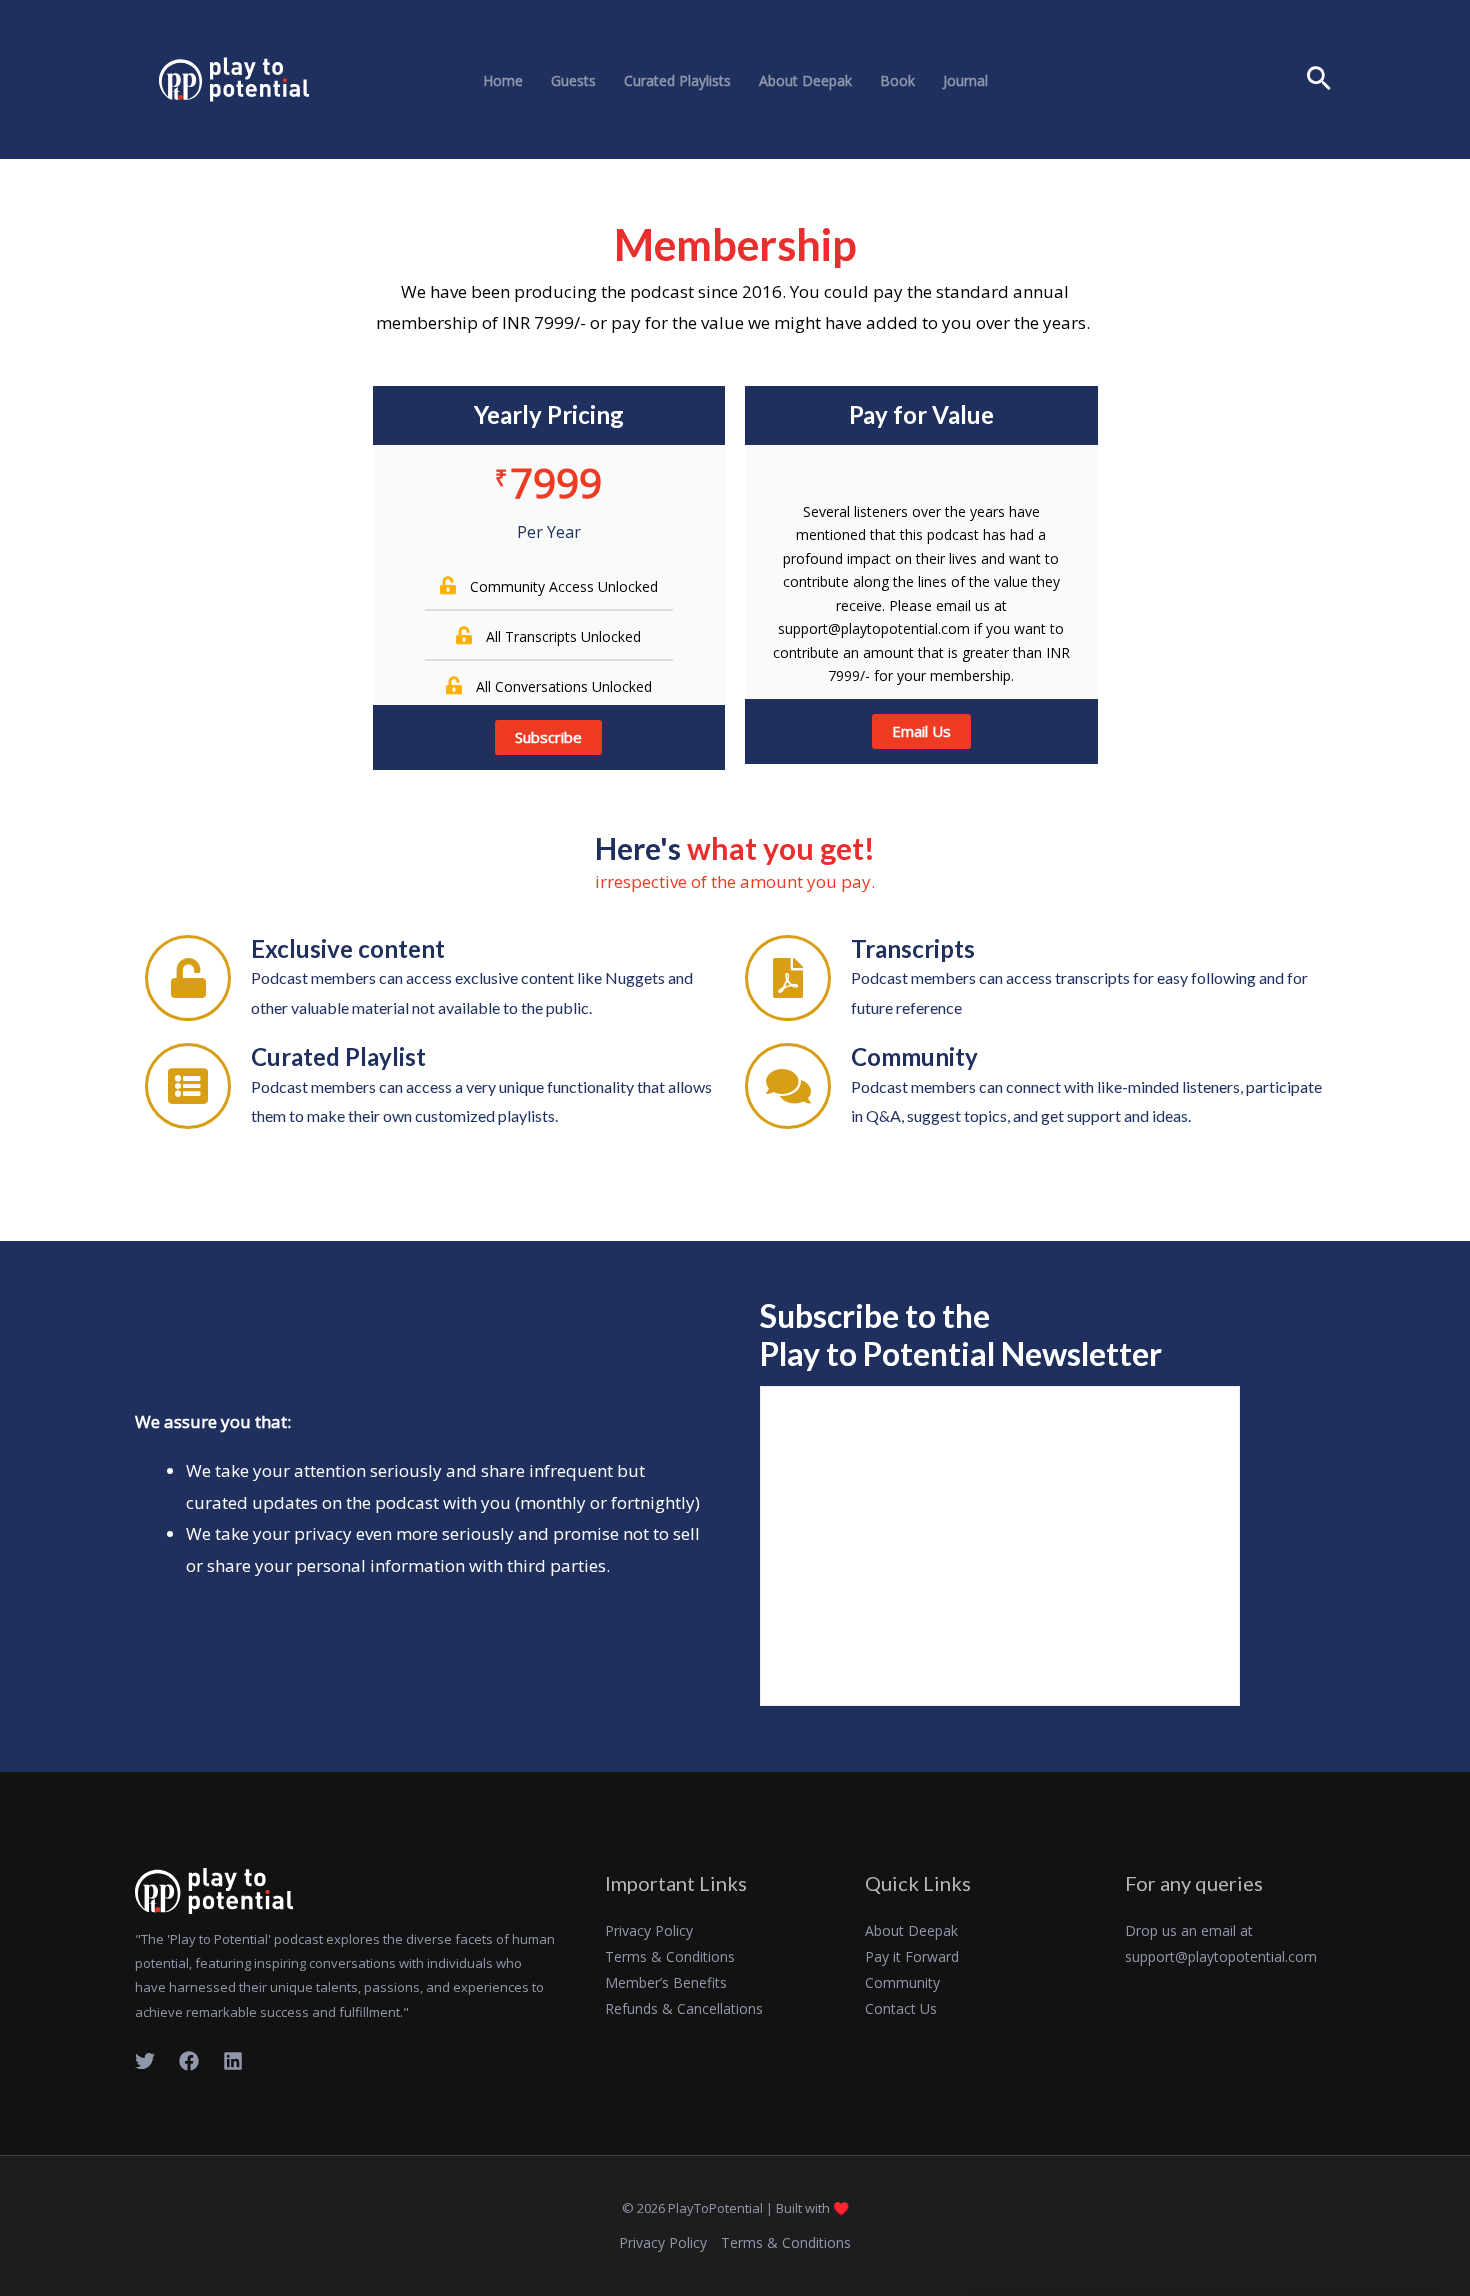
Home (503, 81)
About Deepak (805, 81)
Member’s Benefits (666, 1982)
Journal (965, 81)
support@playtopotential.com (1221, 1956)
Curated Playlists (677, 81)
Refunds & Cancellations (684, 2008)
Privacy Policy (649, 1930)
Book (897, 81)
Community (902, 1982)
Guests (573, 81)
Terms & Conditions (670, 1956)
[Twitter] (145, 2061)
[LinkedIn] (233, 2061)
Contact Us (901, 2008)
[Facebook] (189, 2061)
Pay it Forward (912, 1956)
